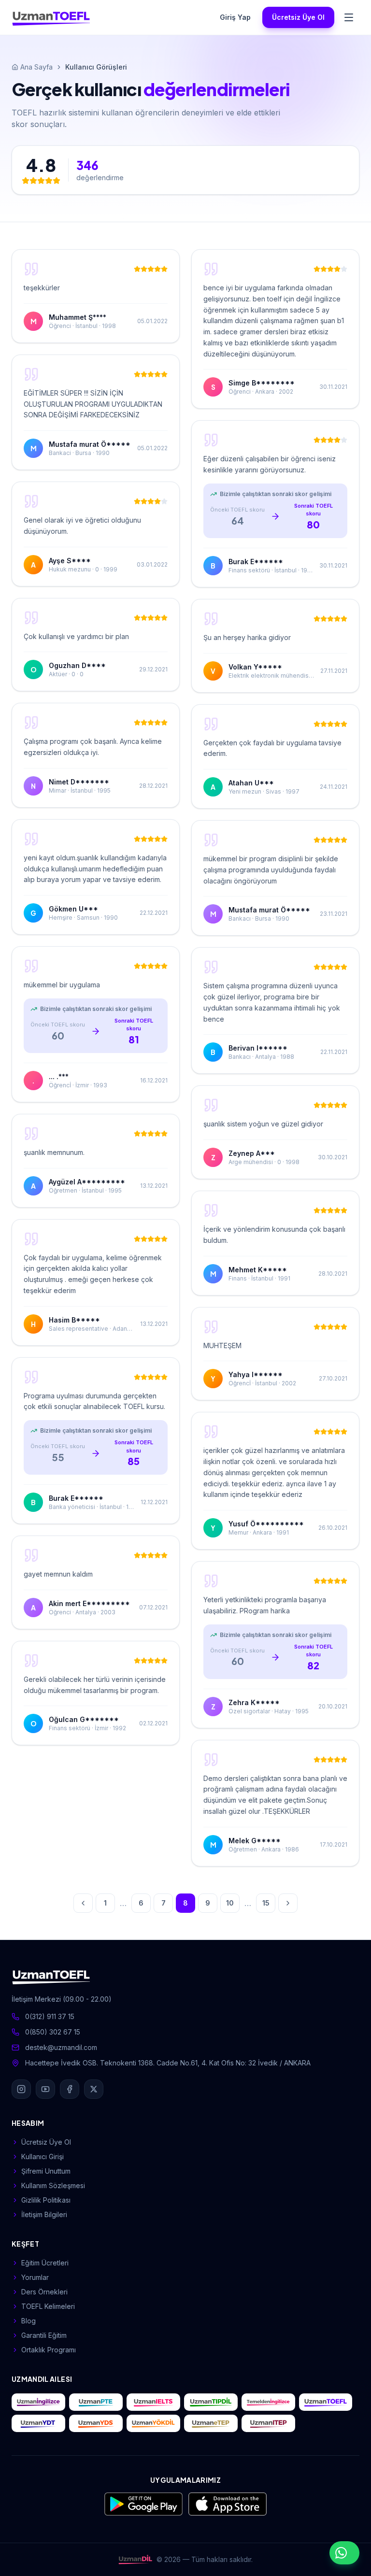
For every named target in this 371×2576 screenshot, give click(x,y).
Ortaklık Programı (49, 2350)
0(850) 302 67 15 (53, 2032)
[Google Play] (143, 2504)
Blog (29, 2321)
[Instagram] (21, 2089)
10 (230, 1903)
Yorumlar (35, 2277)
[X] (94, 2089)
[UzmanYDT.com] (38, 2423)
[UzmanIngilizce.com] (38, 2402)
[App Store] (228, 2504)
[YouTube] (45, 2089)
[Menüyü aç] (349, 17)
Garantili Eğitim (44, 2335)
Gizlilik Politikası (46, 2200)
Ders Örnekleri (44, 2292)
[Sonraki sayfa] (288, 1903)
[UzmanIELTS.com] (153, 2402)
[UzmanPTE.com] (96, 2402)
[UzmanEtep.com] (211, 2423)
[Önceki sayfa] (83, 1903)
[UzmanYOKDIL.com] (153, 2423)
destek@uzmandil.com (61, 2047)
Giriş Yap (235, 17)
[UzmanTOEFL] (51, 17)
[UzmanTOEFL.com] (326, 2402)
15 (266, 1903)
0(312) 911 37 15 (50, 2016)
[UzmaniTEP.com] (268, 2423)
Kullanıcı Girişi (43, 2156)
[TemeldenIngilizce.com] (268, 2402)
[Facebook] (70, 2089)
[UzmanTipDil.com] (211, 2402)
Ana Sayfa (36, 67)
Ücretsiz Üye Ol (298, 17)
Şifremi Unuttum (46, 2171)
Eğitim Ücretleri (45, 2263)
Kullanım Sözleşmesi (53, 2185)
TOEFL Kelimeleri (48, 2306)
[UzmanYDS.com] (96, 2423)
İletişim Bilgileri (44, 2214)
